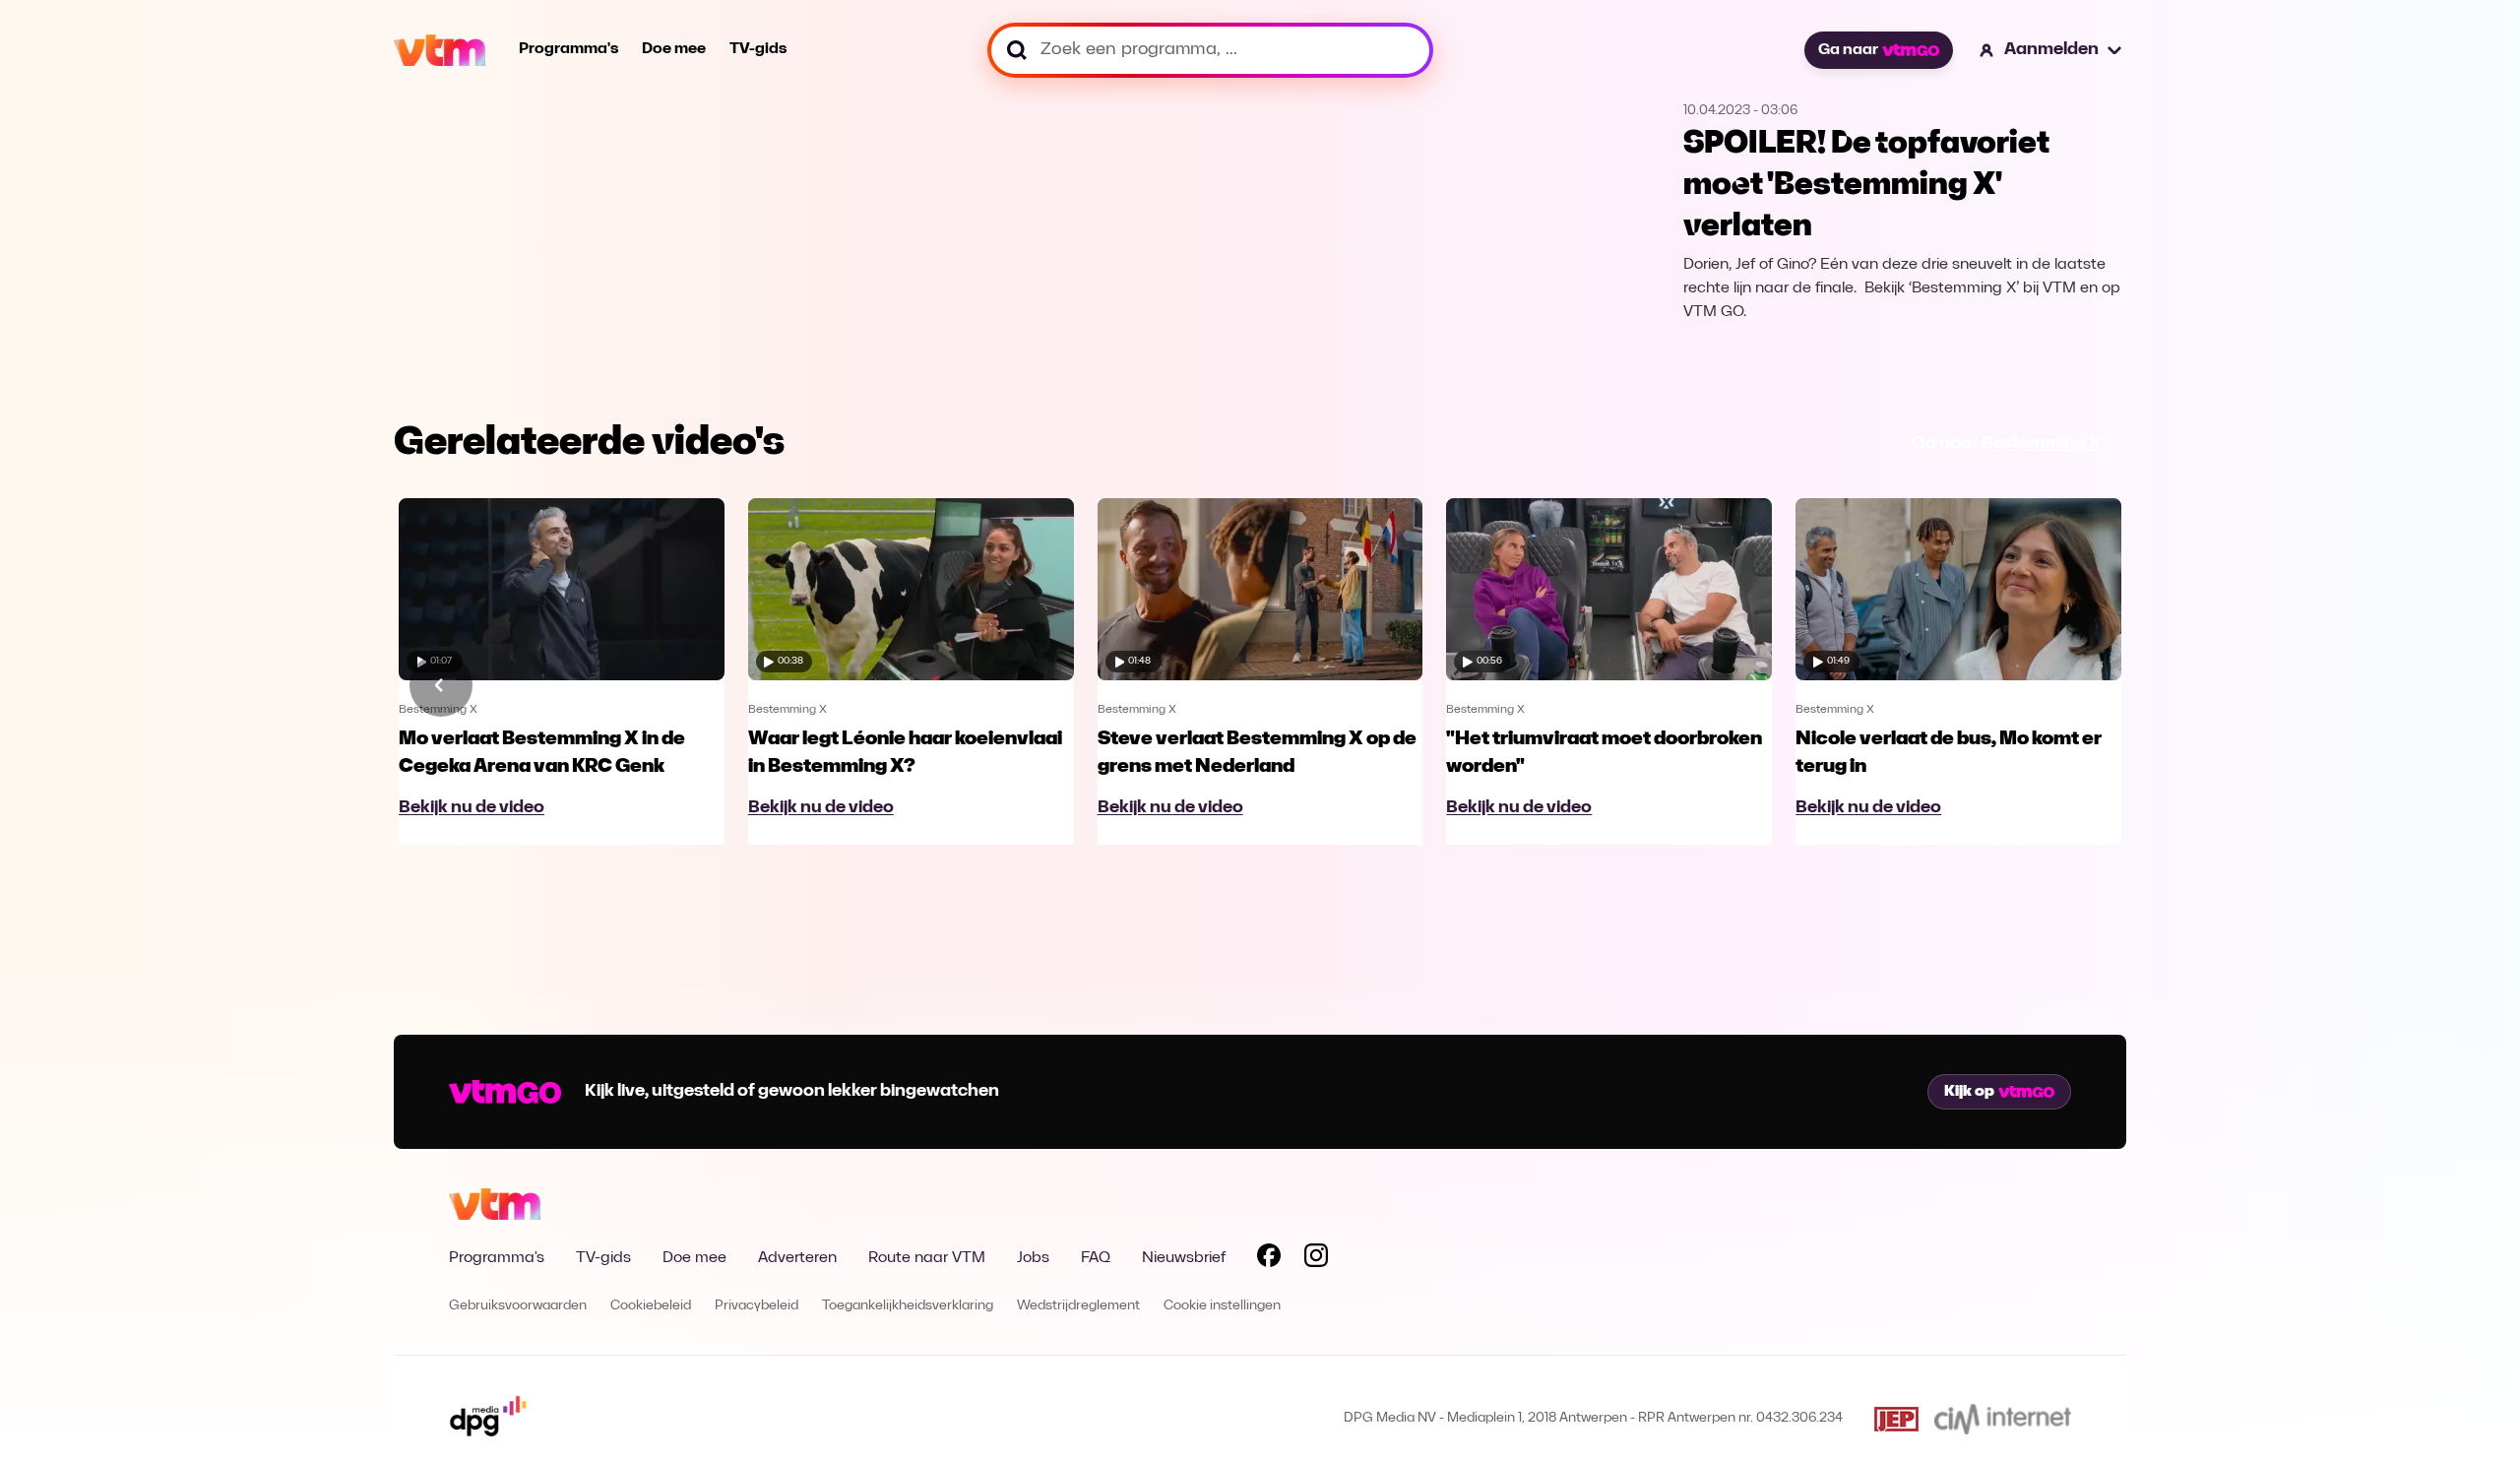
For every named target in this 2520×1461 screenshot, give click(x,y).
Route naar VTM (927, 1258)
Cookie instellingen (1222, 1306)
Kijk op (1969, 1092)
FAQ (1096, 1258)
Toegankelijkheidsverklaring (908, 1306)
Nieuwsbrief (1184, 1258)
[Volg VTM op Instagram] (1316, 1259)
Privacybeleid (756, 1306)
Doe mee (674, 49)
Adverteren (797, 1258)
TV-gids (758, 49)
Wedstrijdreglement (1078, 1306)
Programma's (568, 49)
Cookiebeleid (651, 1306)
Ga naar (1848, 50)
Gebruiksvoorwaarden (518, 1306)
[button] (2051, 50)
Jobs (1033, 1258)
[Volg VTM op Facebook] (1269, 1259)
